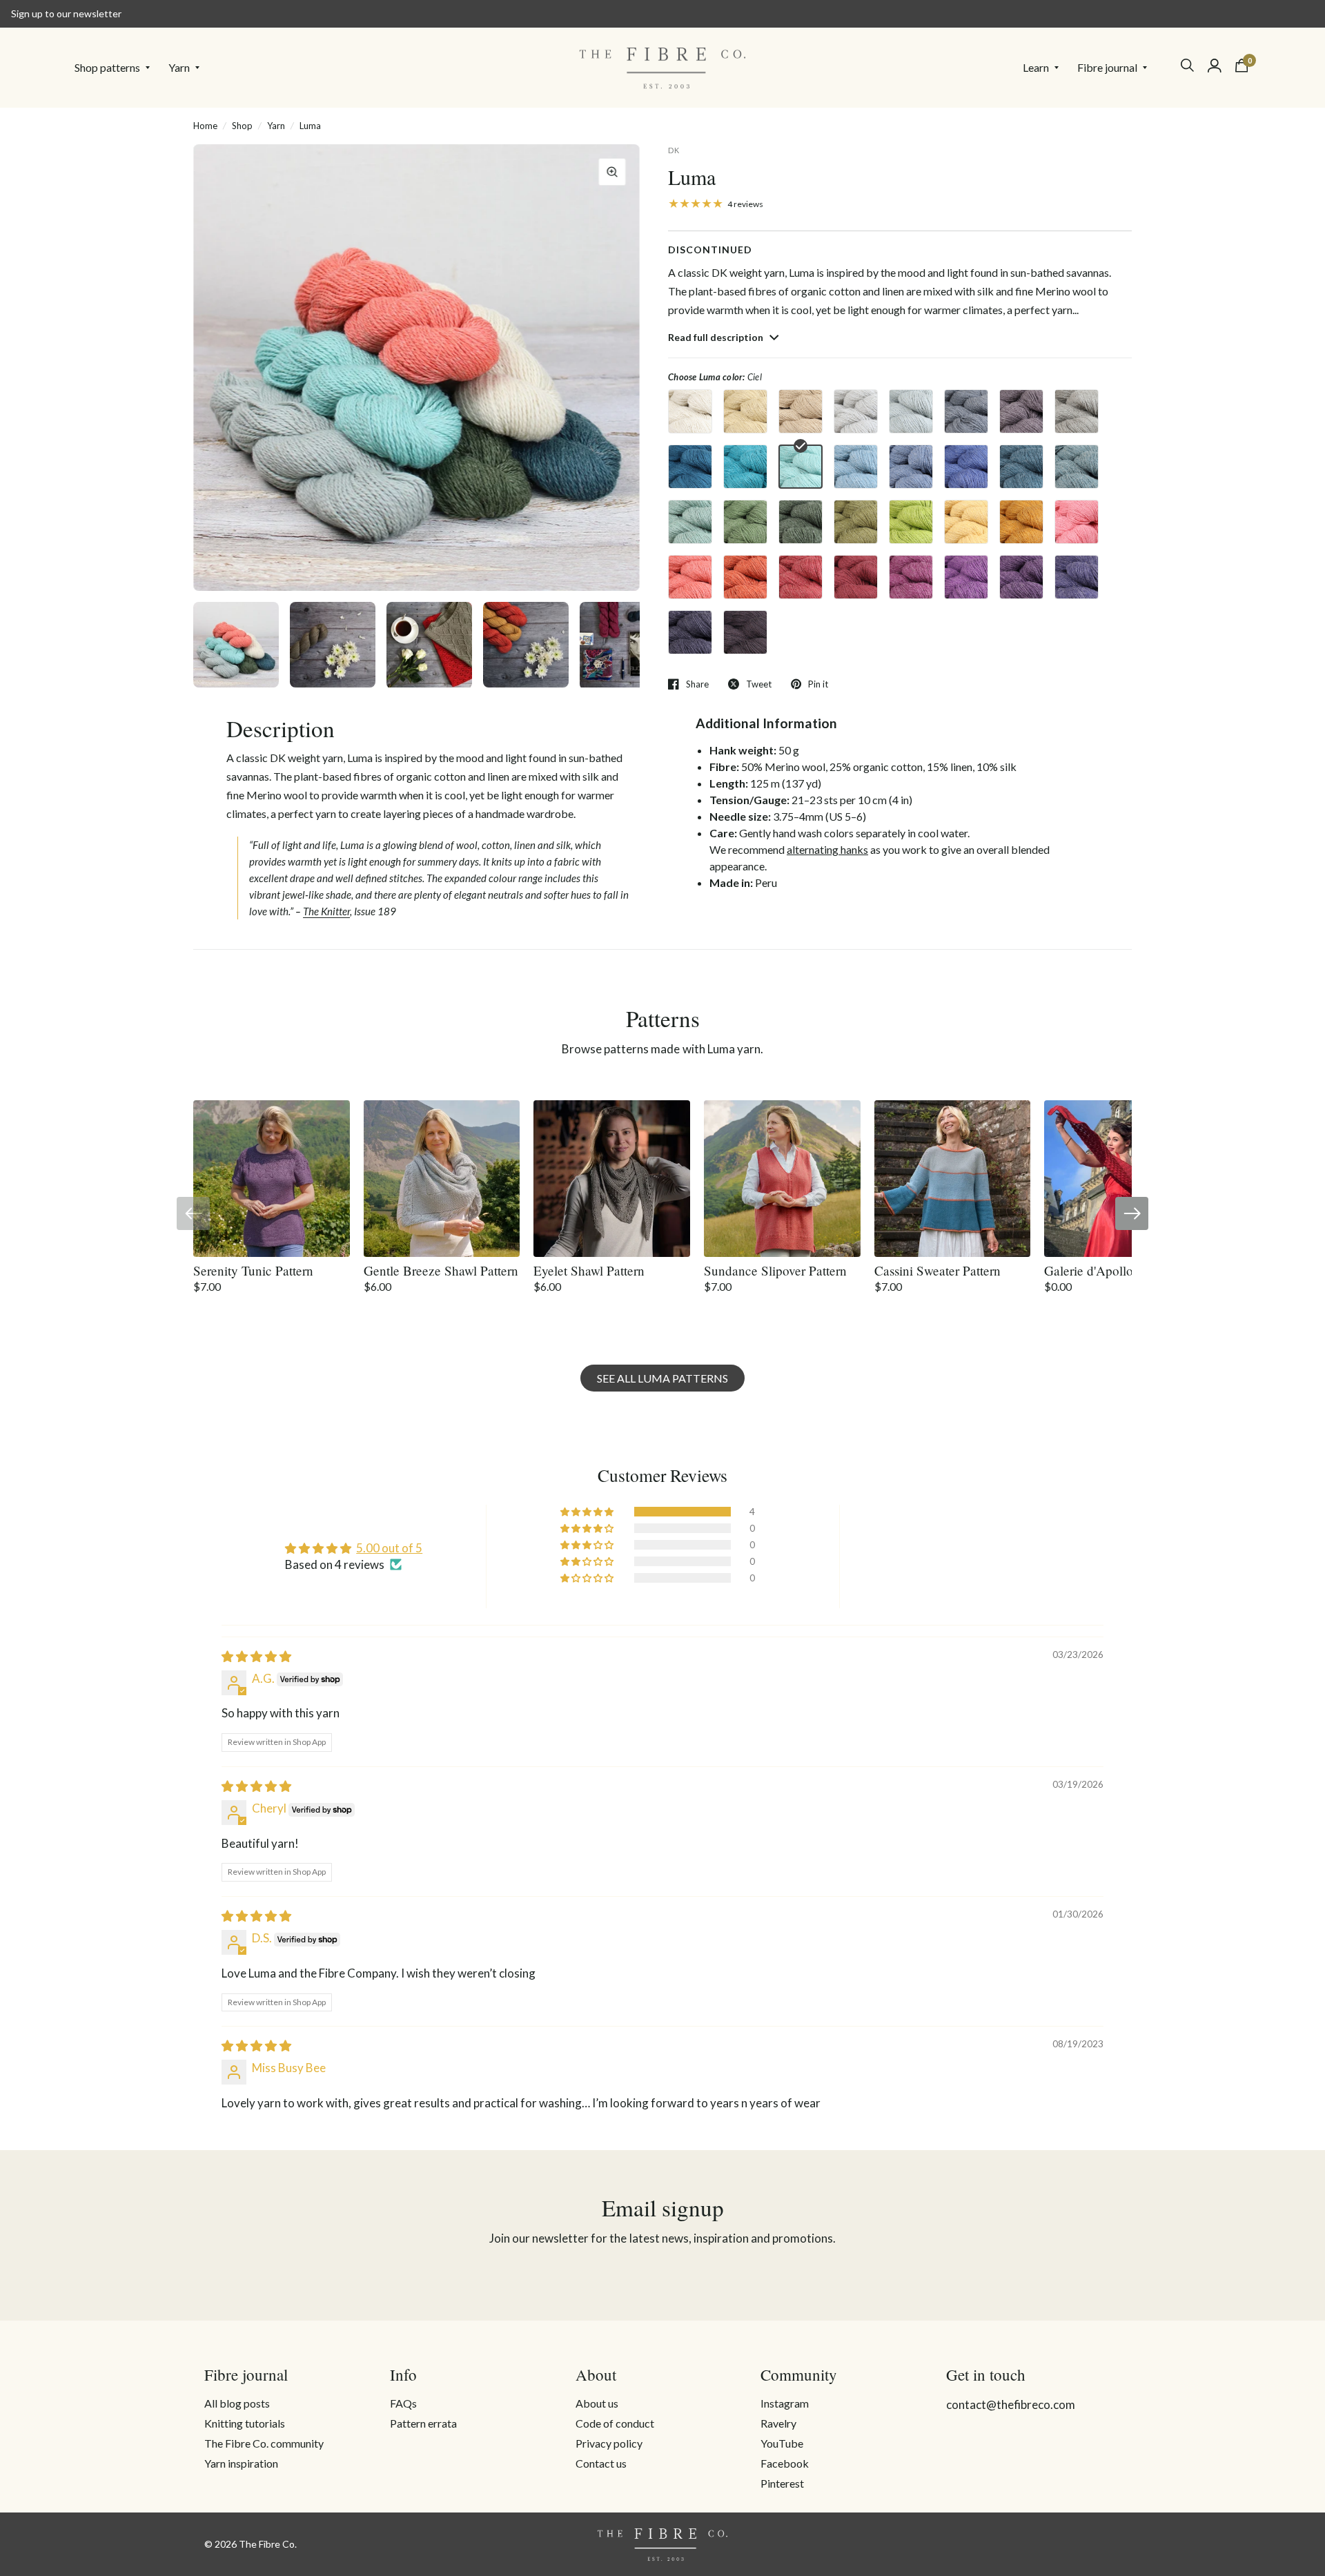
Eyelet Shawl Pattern (589, 1270)
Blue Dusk (1077, 467)
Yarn (179, 67)
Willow (1077, 411)
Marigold (1021, 522)
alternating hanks (827, 849)
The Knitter (326, 911)
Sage (690, 522)
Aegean (1021, 467)
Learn (1036, 67)
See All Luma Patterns (662, 1378)
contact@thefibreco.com (1011, 2404)
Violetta (1077, 577)
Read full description (717, 337)
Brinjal (745, 632)
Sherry (856, 577)
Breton (690, 467)
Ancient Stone (856, 411)
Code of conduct (615, 2423)
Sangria (911, 577)
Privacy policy (609, 2443)
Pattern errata (423, 2423)
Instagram (785, 2403)
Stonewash (911, 467)
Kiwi (911, 522)
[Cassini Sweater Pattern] (953, 1179)
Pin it (818, 684)
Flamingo (690, 577)
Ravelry (778, 2423)
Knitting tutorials (245, 2423)
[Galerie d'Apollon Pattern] (1122, 1179)
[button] (588, 1512)
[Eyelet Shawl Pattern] (612, 1179)
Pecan (1021, 411)
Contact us (601, 2463)
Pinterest (782, 2483)
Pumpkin (745, 577)
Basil (801, 522)
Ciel (801, 467)
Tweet (759, 684)
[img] (256, 1656)
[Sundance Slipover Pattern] (782, 1179)
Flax (801, 411)
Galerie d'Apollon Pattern (1113, 1270)
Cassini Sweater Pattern (938, 1270)
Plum (1021, 577)
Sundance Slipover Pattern (775, 1270)
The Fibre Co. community (264, 2443)
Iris (966, 577)
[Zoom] (612, 172)
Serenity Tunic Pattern (253, 1270)
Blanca (690, 411)
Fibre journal (1107, 67)
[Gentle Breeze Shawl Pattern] (442, 1179)
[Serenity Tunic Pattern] (272, 1179)
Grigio (966, 411)
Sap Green (745, 522)
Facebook (785, 2463)
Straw (856, 522)
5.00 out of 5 (389, 1548)
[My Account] (1215, 66)
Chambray (856, 467)
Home (205, 126)
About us (597, 2403)
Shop (242, 126)
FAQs (403, 2403)
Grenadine (801, 577)
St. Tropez (745, 467)
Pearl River (911, 411)
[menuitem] (116, 68)
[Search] (1187, 65)
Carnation (1077, 522)
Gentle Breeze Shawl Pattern (441, 1270)
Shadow (690, 632)
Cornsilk (745, 411)
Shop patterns (107, 67)
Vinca (966, 467)
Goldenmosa (966, 522)
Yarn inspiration (241, 2463)
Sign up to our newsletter (66, 13)
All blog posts (237, 2403)
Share (697, 684)
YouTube (782, 2443)
